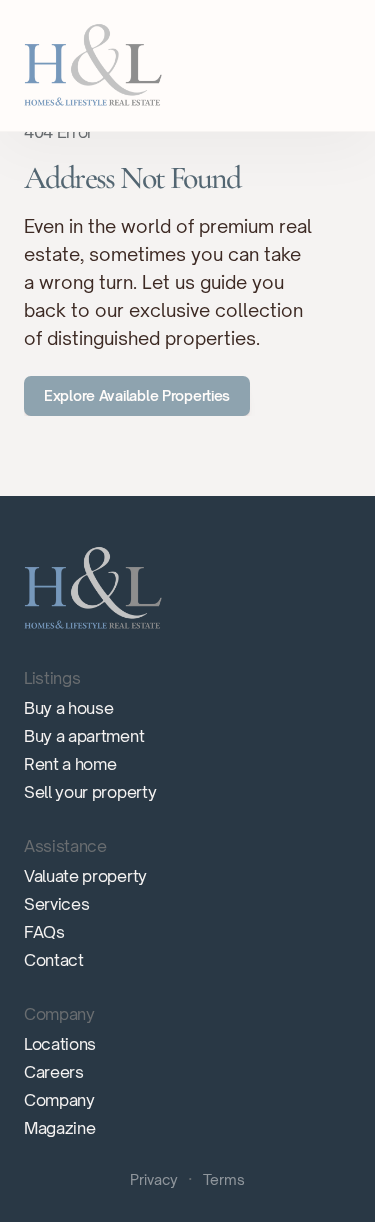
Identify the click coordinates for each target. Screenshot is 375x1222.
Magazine (59, 1128)
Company (59, 1100)
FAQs (44, 932)
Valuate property (85, 876)
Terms (224, 1179)
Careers (54, 1072)
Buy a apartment (84, 736)
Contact (54, 960)
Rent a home (70, 764)
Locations (60, 1044)
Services (56, 904)
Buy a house (68, 708)
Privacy (154, 1179)
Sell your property (90, 792)
